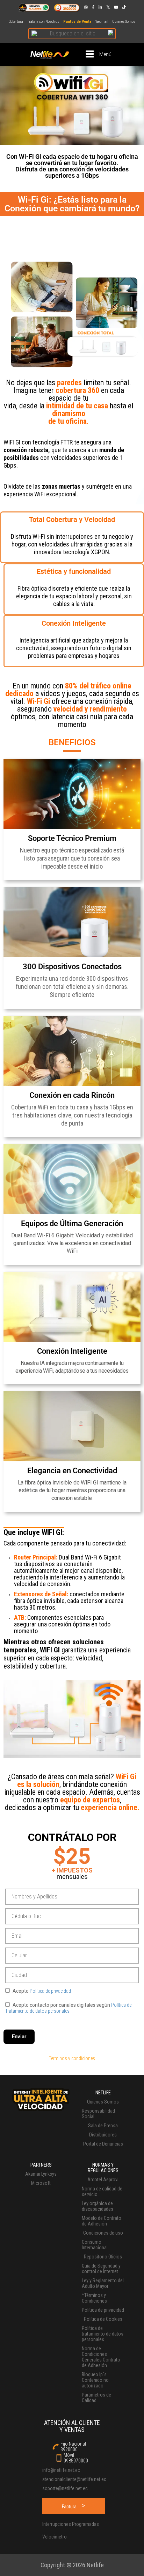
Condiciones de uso (103, 2233)
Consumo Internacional (95, 2245)
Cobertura (16, 22)
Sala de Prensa (103, 2126)
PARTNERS (41, 2165)
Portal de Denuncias (103, 2144)
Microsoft (41, 2183)
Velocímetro (55, 2537)
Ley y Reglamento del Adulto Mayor (103, 2283)
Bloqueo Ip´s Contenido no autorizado (95, 2380)
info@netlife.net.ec (61, 2470)
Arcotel (95, 2180)
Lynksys (49, 2174)
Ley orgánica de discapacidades (98, 2206)
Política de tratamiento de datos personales (103, 2334)
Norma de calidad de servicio (102, 2191)
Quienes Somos (124, 22)
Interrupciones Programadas (71, 2524)
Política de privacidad (50, 1991)
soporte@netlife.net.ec (65, 2488)
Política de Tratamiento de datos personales (68, 2008)
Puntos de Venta (77, 22)
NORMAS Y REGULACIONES (103, 2168)
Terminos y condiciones (72, 2058)
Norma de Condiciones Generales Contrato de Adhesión (101, 2357)
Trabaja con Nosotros (43, 22)
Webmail (102, 22)
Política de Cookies (103, 2319)
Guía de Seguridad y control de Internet (101, 2269)
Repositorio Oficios (103, 2257)
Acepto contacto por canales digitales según (68, 2008)
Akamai (33, 2174)
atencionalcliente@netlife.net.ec (72, 2479)
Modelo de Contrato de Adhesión (102, 2221)
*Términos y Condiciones (94, 2298)
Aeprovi (111, 2180)
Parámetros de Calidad (96, 2398)
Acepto (41, 1991)
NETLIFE (103, 2093)
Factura (69, 2507)
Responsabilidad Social (98, 2114)
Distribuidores (103, 2135)
